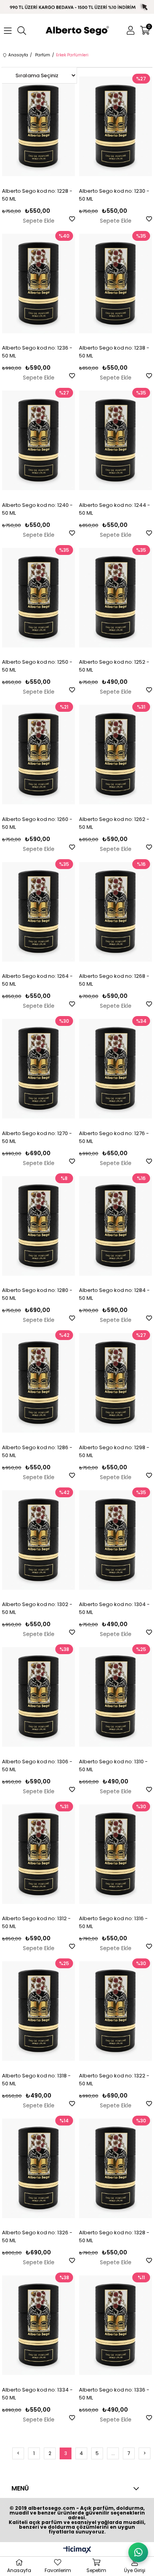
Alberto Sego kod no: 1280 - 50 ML (37, 1294)
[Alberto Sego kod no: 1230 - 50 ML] (115, 127)
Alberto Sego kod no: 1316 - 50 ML (113, 1922)
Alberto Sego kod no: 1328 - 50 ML (114, 2236)
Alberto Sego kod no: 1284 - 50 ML (114, 1294)
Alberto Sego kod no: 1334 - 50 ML (37, 2394)
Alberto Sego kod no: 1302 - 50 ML (37, 1608)
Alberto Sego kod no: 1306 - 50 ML (37, 1765)
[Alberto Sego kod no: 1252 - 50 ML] (115, 598)
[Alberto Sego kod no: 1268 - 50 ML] (115, 912)
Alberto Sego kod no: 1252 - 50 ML (114, 666)
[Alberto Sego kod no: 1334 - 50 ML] (38, 2325)
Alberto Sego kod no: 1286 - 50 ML (37, 1451)
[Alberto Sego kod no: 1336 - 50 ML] (115, 2325)
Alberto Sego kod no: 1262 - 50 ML (114, 823)
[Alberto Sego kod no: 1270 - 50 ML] (38, 1069)
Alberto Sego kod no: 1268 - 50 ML (114, 980)
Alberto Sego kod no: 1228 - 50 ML (37, 195)
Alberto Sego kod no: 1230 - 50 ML (114, 195)
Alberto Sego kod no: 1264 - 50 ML (37, 980)
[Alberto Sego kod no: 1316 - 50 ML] (115, 1854)
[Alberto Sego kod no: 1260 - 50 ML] (38, 755)
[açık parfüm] (77, 31)
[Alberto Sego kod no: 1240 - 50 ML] (38, 441)
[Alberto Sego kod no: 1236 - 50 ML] (38, 284)
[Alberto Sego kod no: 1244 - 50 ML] (115, 441)
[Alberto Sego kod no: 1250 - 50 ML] (38, 598)
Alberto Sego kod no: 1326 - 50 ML (37, 2236)
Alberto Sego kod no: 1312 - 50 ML (36, 1922)
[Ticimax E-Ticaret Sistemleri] (77, 2550)
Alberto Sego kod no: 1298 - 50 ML (114, 1451)
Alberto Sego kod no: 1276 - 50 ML (114, 1137)
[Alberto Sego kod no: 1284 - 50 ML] (115, 1226)
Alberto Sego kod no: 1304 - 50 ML (114, 1608)
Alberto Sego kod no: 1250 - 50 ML (37, 666)
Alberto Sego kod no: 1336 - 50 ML (114, 2394)
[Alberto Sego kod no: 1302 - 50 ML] (38, 1540)
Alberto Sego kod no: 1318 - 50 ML (36, 2080)
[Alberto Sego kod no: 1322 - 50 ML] (115, 2011)
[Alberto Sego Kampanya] (77, 7)
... (113, 2453)
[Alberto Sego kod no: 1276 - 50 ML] (115, 1069)
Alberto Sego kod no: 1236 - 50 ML (37, 352)
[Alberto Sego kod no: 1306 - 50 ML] (38, 1697)
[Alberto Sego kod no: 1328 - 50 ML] (115, 2168)
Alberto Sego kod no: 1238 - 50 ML (114, 352)
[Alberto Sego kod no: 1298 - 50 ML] (115, 1383)
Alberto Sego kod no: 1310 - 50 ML (113, 1765)
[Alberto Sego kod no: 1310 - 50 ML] (115, 1697)
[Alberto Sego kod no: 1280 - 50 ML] (38, 1226)
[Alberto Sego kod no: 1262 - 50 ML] (115, 755)
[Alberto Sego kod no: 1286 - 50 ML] (38, 1383)
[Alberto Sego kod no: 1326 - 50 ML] (38, 2168)
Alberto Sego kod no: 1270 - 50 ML (37, 1137)
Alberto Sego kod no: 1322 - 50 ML (114, 2080)
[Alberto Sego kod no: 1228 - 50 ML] (38, 127)
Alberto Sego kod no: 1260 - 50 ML (37, 823)
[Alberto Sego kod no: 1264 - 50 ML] (38, 912)
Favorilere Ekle (72, 219)
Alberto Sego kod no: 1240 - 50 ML (37, 509)
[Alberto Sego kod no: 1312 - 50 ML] (38, 1854)
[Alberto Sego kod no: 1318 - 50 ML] (38, 2011)
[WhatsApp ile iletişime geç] (138, 2552)
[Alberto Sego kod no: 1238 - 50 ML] (115, 284)
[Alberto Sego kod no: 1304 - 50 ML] (115, 1540)
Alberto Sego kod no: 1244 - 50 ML (115, 509)
